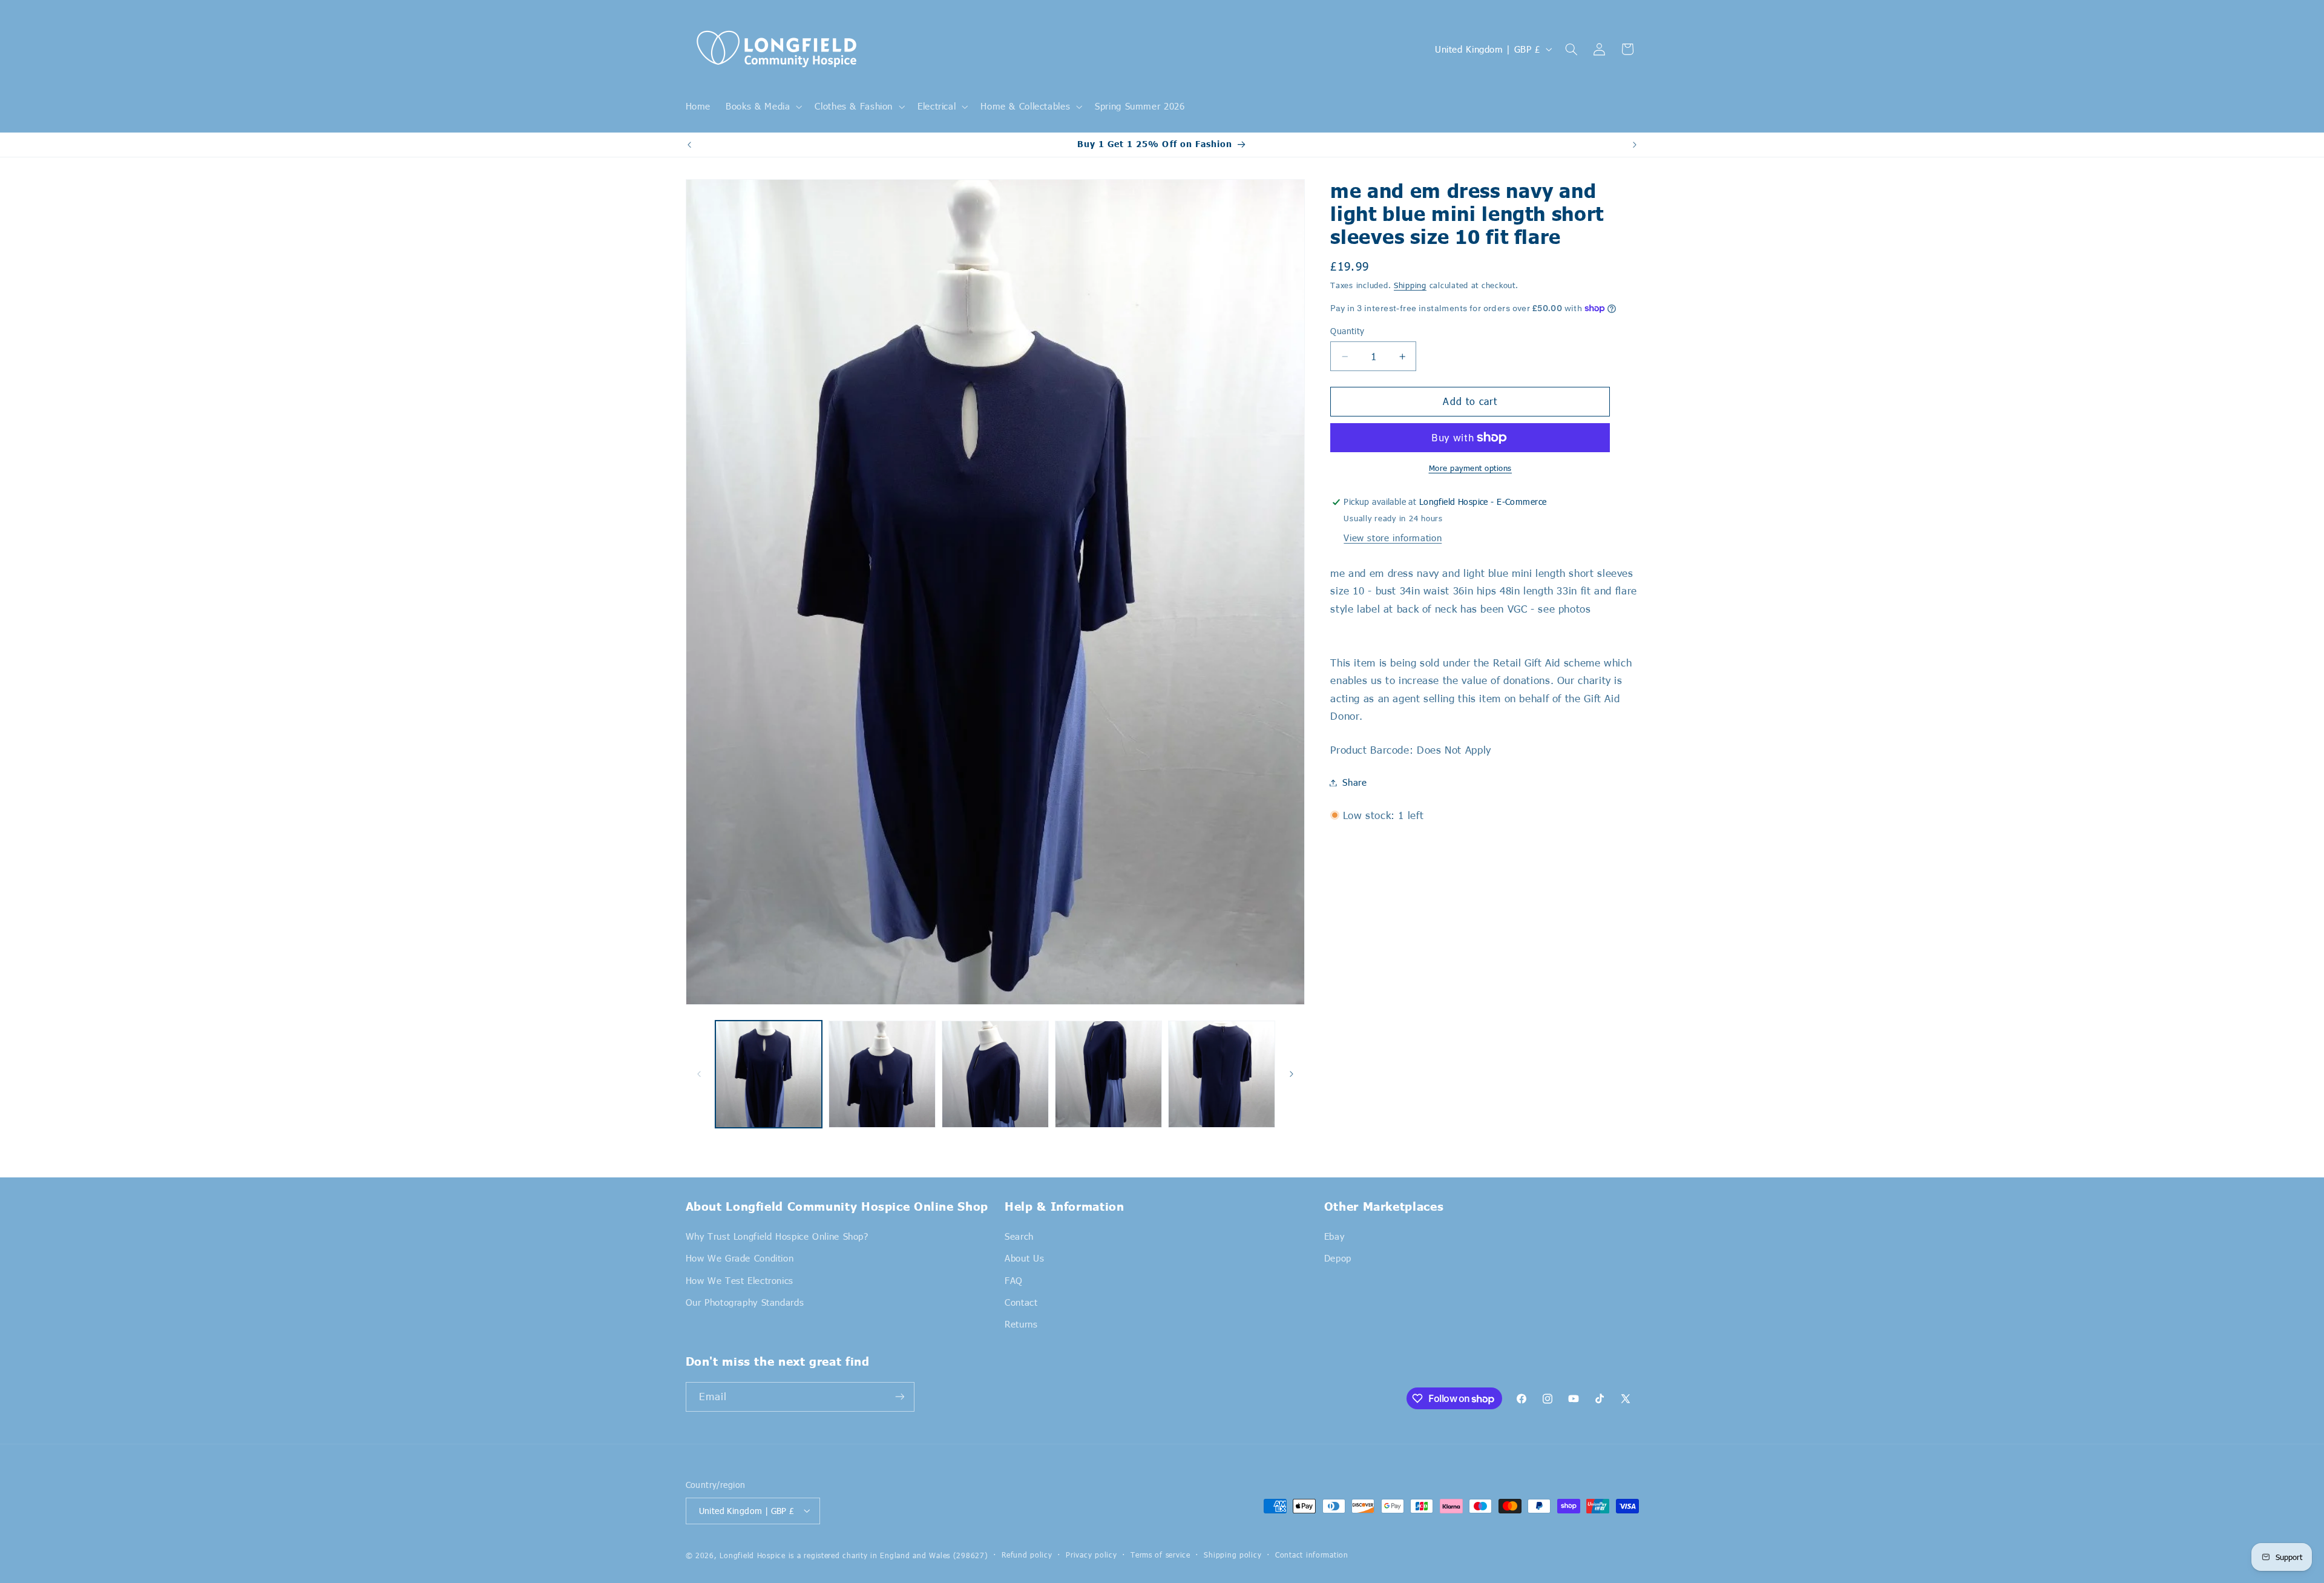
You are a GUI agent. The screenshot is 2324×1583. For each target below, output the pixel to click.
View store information (1393, 538)
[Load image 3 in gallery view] (995, 1074)
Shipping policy (1233, 1555)
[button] (763, 107)
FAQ (1014, 1280)
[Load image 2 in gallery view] (882, 1074)
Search (1019, 1236)
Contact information (1312, 1555)
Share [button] (1354, 782)
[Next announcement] (1635, 145)
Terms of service (1160, 1555)
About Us (1024, 1258)
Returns (1021, 1324)
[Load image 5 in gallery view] (1222, 1074)
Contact (1021, 1302)
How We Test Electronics (740, 1280)
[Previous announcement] (689, 145)
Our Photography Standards (745, 1302)
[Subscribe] (899, 1397)
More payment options (1471, 468)
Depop (1338, 1258)
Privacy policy (1091, 1555)
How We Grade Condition (740, 1258)
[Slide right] (1292, 1075)
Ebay (1334, 1236)
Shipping (1410, 285)
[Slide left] (699, 1075)
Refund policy (1027, 1555)
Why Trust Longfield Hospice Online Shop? (777, 1236)
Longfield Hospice (753, 1555)
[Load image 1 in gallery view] (769, 1074)
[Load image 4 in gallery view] (1108, 1074)
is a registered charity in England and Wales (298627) (888, 1555)
